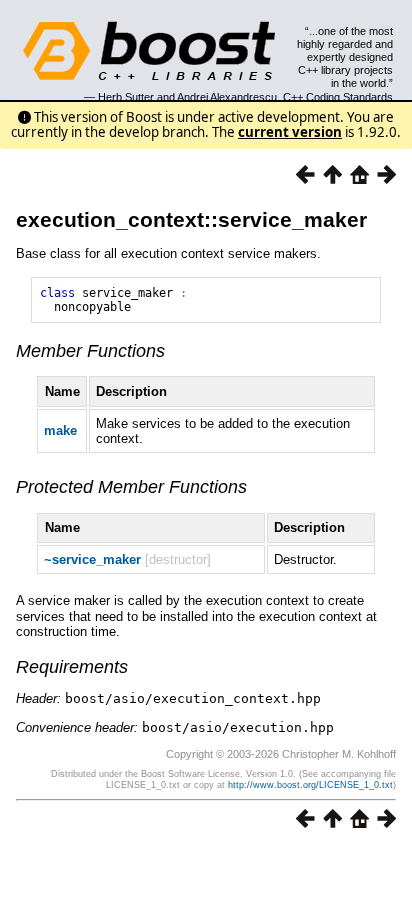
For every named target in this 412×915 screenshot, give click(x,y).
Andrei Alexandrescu (227, 97)
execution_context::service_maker (191, 219)
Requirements (72, 667)
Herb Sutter (126, 97)
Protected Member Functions (131, 487)
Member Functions (90, 351)
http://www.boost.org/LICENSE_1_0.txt (310, 785)
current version (290, 132)
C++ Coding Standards (338, 97)
